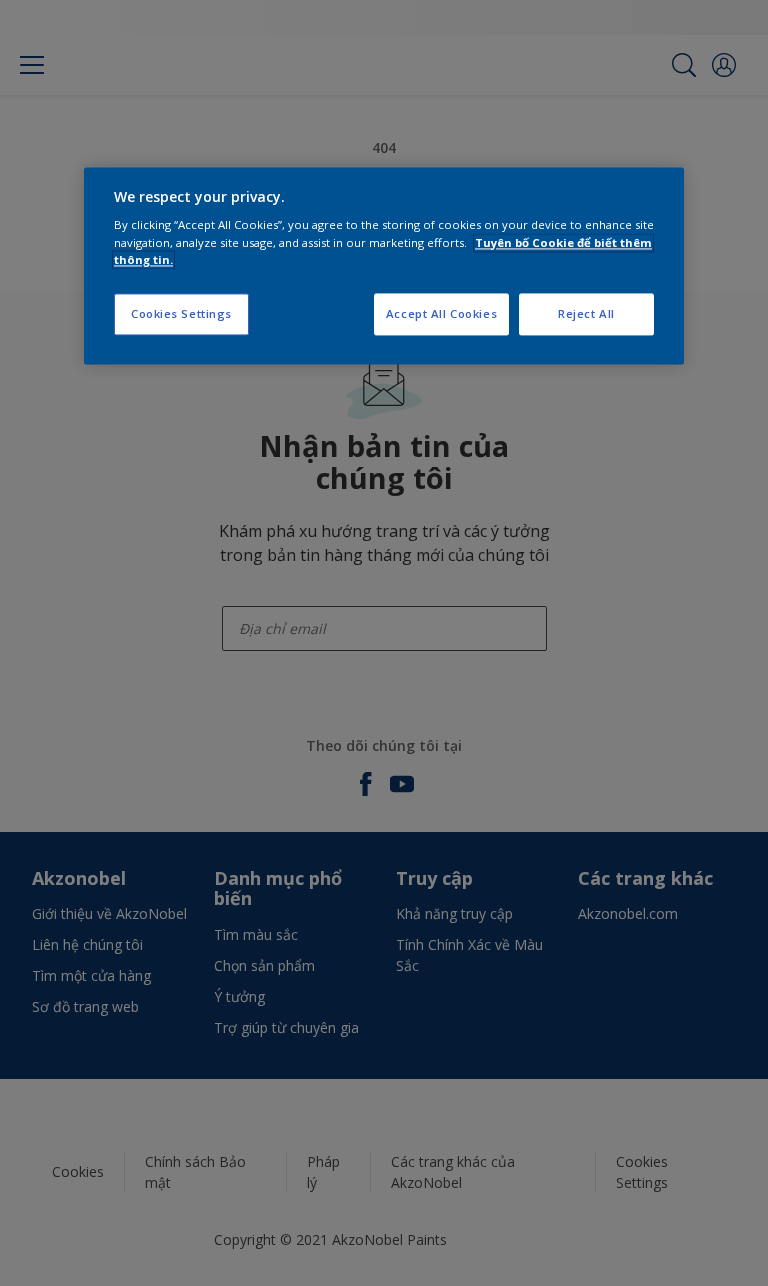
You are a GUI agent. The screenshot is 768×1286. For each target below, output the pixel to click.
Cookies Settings (181, 313)
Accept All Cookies (441, 313)
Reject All (586, 313)
